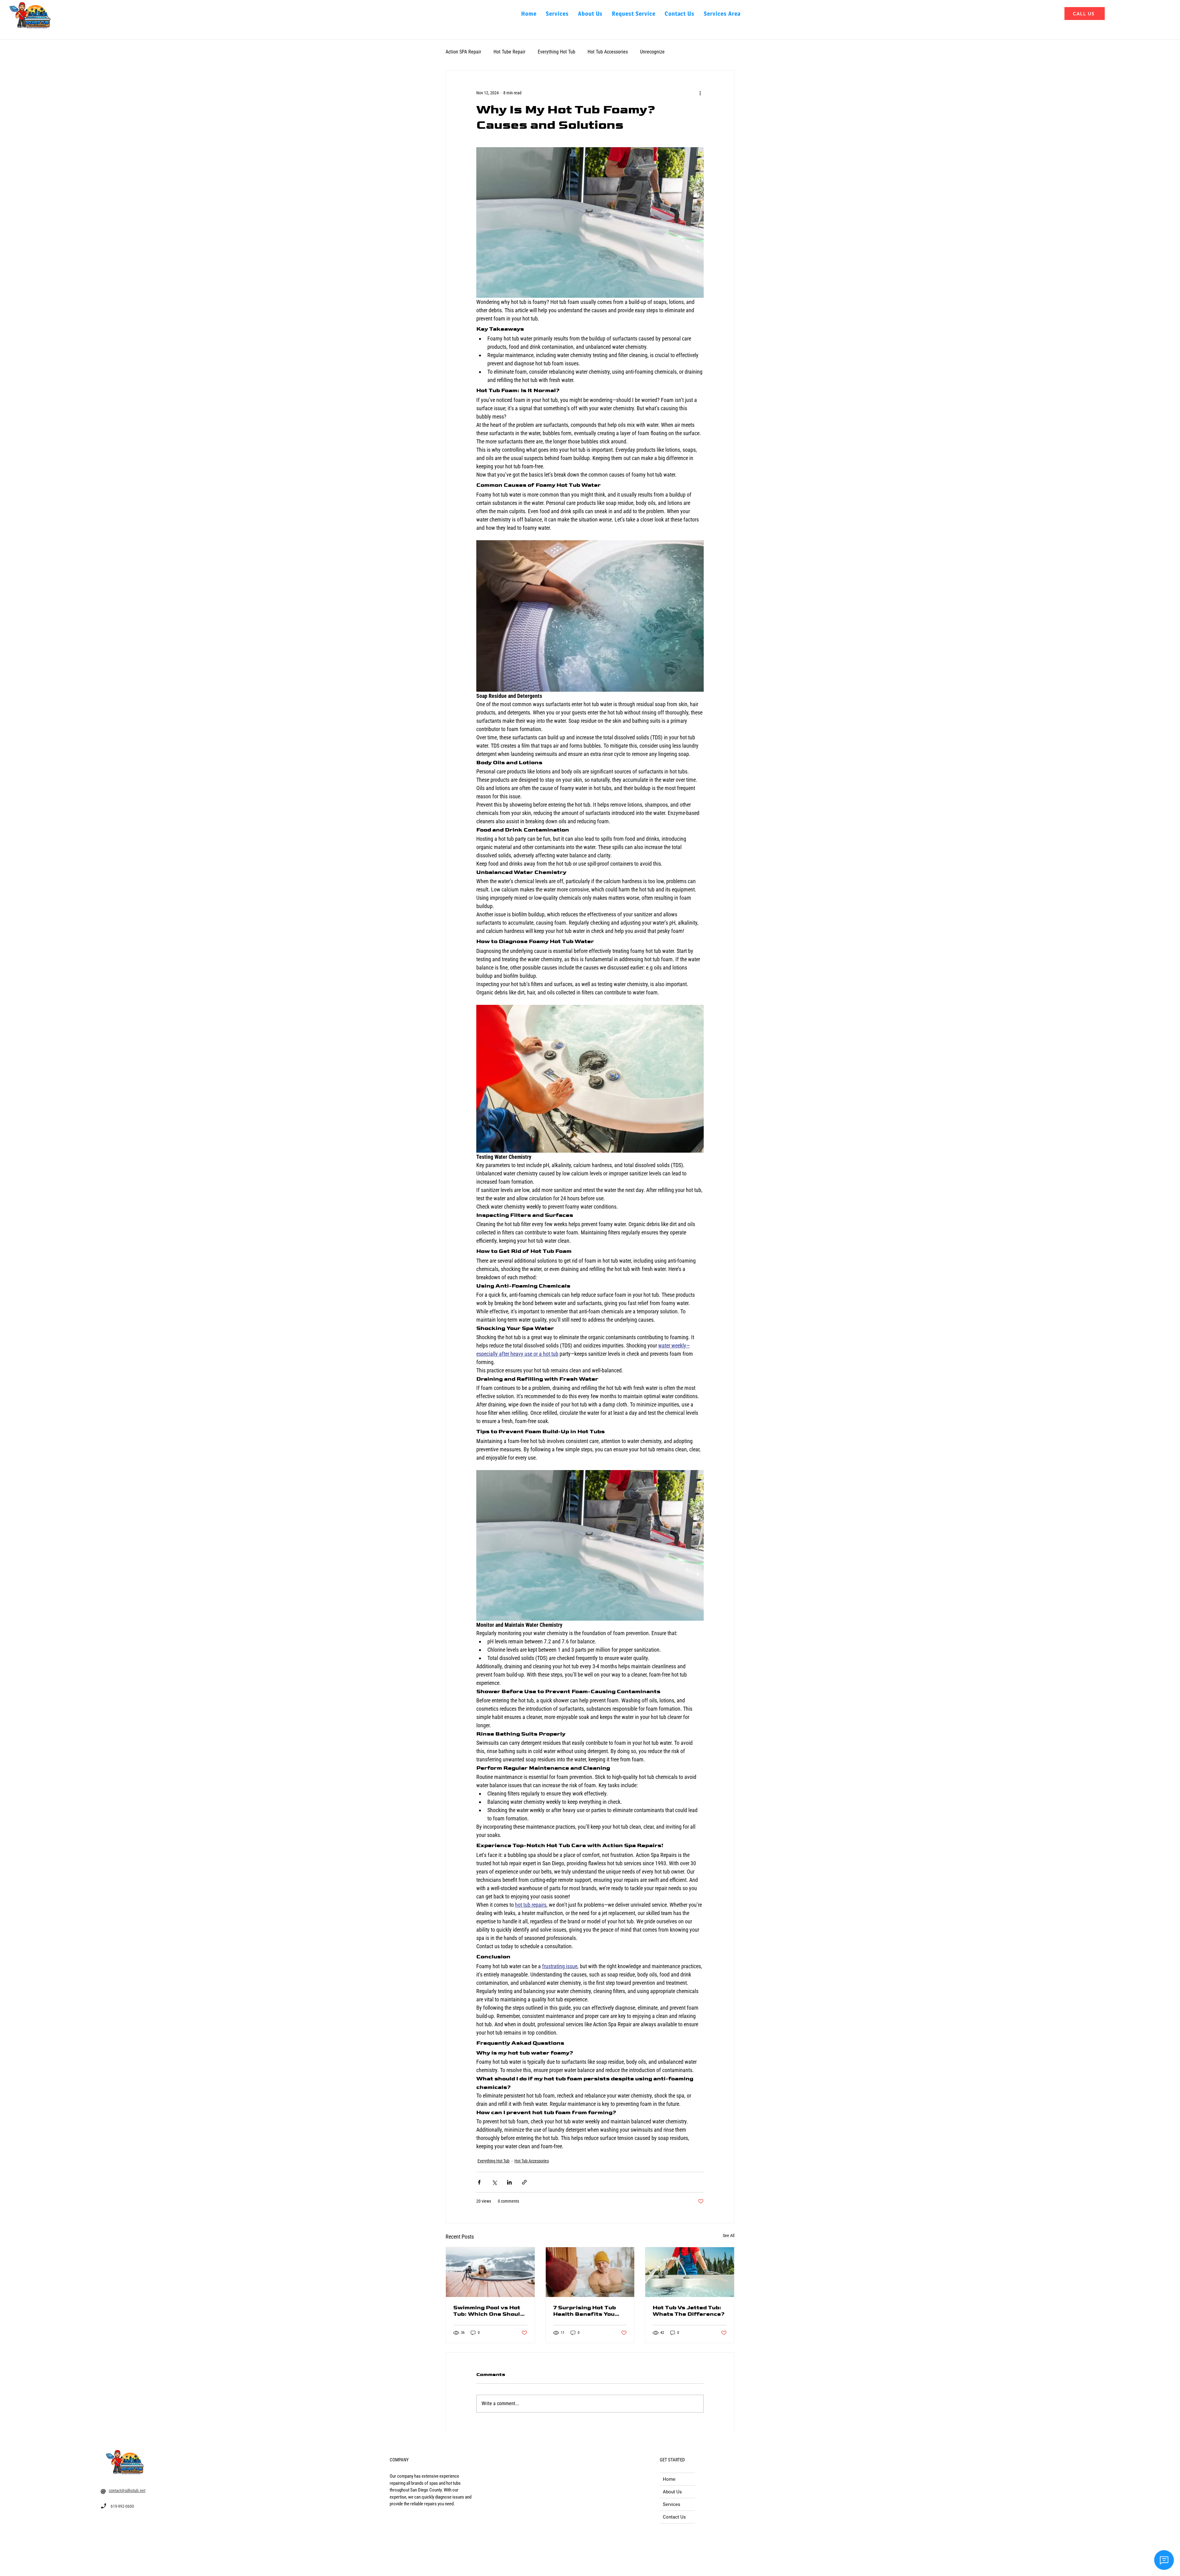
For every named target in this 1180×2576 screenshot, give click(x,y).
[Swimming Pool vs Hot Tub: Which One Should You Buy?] (490, 2272)
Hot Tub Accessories (608, 52)
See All (729, 2236)
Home (669, 2479)
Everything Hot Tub (557, 52)
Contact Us (674, 2517)
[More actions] (700, 93)
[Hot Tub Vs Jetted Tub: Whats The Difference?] (690, 2272)
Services (672, 2504)
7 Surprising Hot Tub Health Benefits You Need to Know (584, 2311)
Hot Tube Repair (509, 52)
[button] (722, 14)
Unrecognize (652, 52)
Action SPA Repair (463, 52)
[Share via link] (524, 2182)
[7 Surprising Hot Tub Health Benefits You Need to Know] (590, 2272)
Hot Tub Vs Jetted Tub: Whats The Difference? (689, 2311)
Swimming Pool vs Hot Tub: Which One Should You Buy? (488, 2311)
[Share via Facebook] (479, 2182)
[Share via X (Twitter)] (494, 2182)
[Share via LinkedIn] (509, 2182)
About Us (672, 2492)
